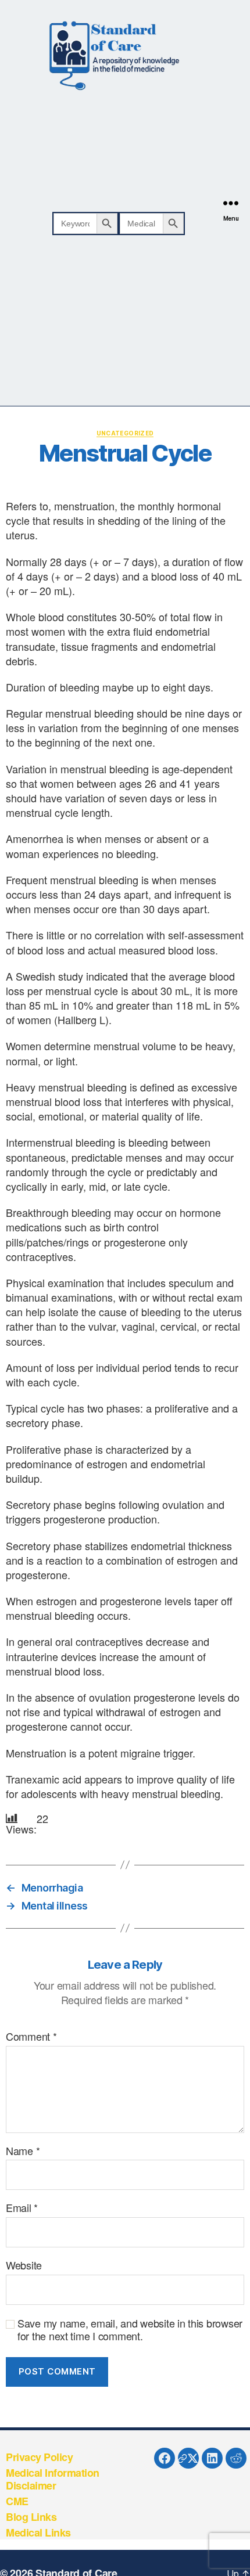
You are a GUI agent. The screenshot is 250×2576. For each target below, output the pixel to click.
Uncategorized (125, 433)
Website (24, 2265)
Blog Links (31, 2517)
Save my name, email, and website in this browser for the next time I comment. (130, 2330)
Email (22, 2208)
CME (17, 2501)
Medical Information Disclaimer (53, 2479)
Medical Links (38, 2532)
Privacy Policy (39, 2457)
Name (23, 2151)
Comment (31, 2037)
